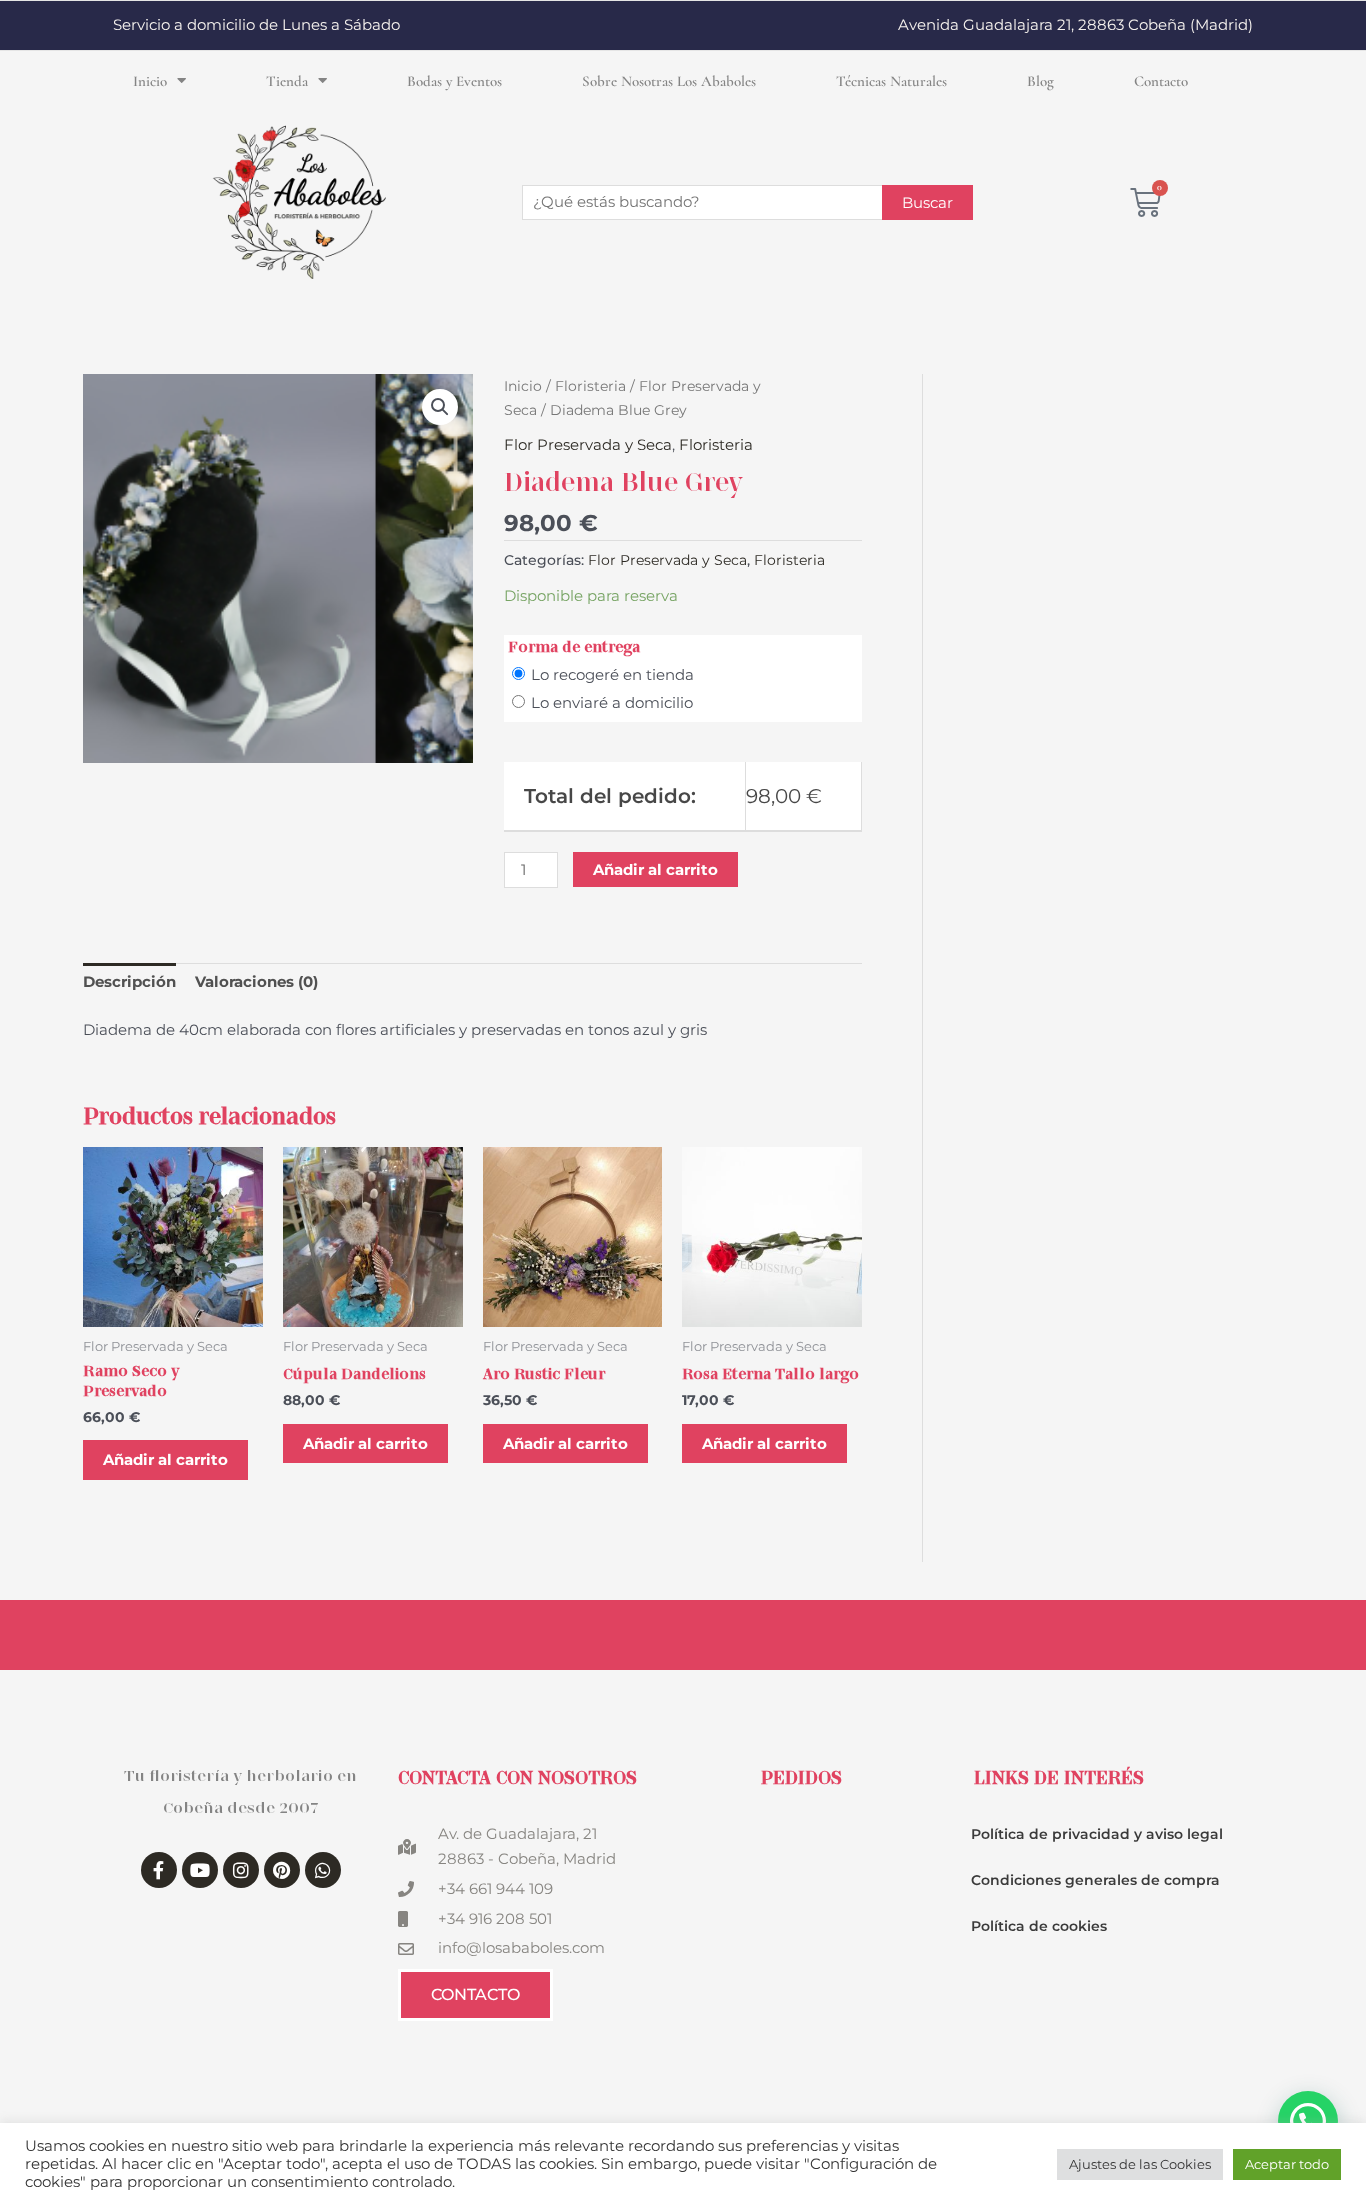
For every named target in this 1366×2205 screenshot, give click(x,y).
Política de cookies (1039, 1926)
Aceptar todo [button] (1287, 2164)
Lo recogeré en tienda (612, 674)
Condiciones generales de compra (1095, 1880)
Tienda (287, 81)
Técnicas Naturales (891, 81)
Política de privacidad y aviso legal (1097, 1834)
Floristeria (590, 386)
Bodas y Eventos (454, 81)
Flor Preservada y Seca (588, 444)
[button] (440, 407)
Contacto (1161, 81)
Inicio (150, 81)
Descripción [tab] (129, 981)
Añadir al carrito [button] (165, 1459)
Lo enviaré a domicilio (612, 702)
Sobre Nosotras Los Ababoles (669, 81)
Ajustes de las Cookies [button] (1140, 2164)
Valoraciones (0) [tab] (256, 981)
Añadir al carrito (655, 869)
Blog (1040, 81)
